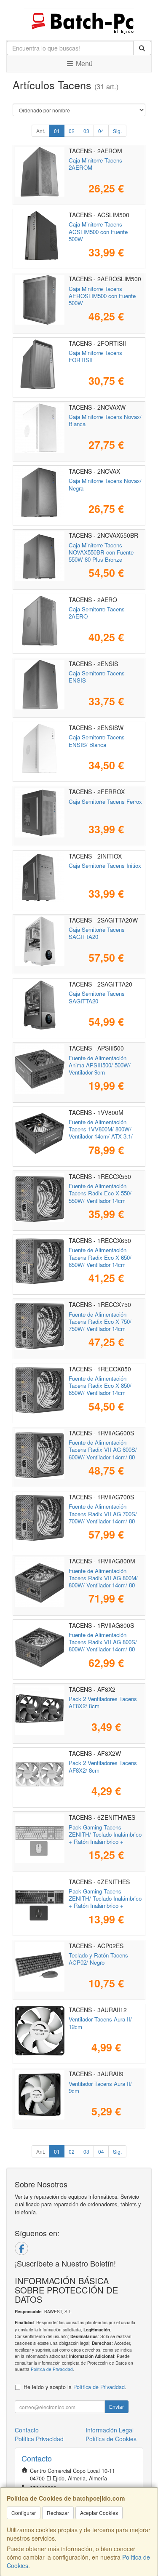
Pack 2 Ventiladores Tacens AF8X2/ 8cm (103, 1702)
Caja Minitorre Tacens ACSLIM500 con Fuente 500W (98, 232)
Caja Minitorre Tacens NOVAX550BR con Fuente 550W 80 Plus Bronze (101, 552)
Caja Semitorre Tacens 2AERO (97, 613)
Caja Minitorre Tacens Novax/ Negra (105, 484)
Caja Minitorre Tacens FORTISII (95, 356)
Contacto (27, 2430)
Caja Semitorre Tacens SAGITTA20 (97, 933)
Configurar (24, 2513)
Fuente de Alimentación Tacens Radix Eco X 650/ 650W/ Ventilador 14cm (100, 1257)
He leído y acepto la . (75, 2387)
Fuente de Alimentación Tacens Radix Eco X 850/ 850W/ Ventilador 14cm (100, 1386)
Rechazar (58, 2513)
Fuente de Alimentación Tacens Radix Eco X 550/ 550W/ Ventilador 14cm (100, 1193)
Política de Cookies (111, 2439)
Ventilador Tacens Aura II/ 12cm (100, 2023)
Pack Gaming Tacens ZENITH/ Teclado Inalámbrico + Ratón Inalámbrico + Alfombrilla (105, 1838)
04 (101, 131)
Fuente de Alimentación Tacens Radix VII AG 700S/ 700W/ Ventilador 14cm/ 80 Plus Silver (103, 1517)
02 (72, 131)
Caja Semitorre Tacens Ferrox (105, 801)
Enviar (116, 2407)
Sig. (117, 131)
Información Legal (110, 2430)
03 (86, 131)
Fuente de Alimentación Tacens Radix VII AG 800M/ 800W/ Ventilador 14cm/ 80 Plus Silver (103, 1582)
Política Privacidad (39, 2439)
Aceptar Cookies (99, 2513)
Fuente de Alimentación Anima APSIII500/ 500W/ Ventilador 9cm (100, 1065)
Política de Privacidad (52, 2369)
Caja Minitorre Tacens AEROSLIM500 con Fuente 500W (102, 296)
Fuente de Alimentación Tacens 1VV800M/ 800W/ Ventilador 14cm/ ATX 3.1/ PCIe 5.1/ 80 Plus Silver (101, 1133)
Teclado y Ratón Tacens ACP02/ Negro (98, 1959)
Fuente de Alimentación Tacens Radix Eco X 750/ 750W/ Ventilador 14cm (100, 1322)
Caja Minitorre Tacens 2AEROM (95, 164)
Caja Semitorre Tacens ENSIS (97, 677)
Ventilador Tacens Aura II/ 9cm (100, 2087)
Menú (83, 63)
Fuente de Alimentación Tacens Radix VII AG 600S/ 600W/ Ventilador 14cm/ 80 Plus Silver (103, 1453)
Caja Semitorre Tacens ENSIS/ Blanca (97, 741)
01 (57, 131)
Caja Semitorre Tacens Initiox (105, 865)
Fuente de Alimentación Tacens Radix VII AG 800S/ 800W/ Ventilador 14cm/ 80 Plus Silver (103, 1646)
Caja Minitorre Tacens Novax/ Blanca (105, 420)
